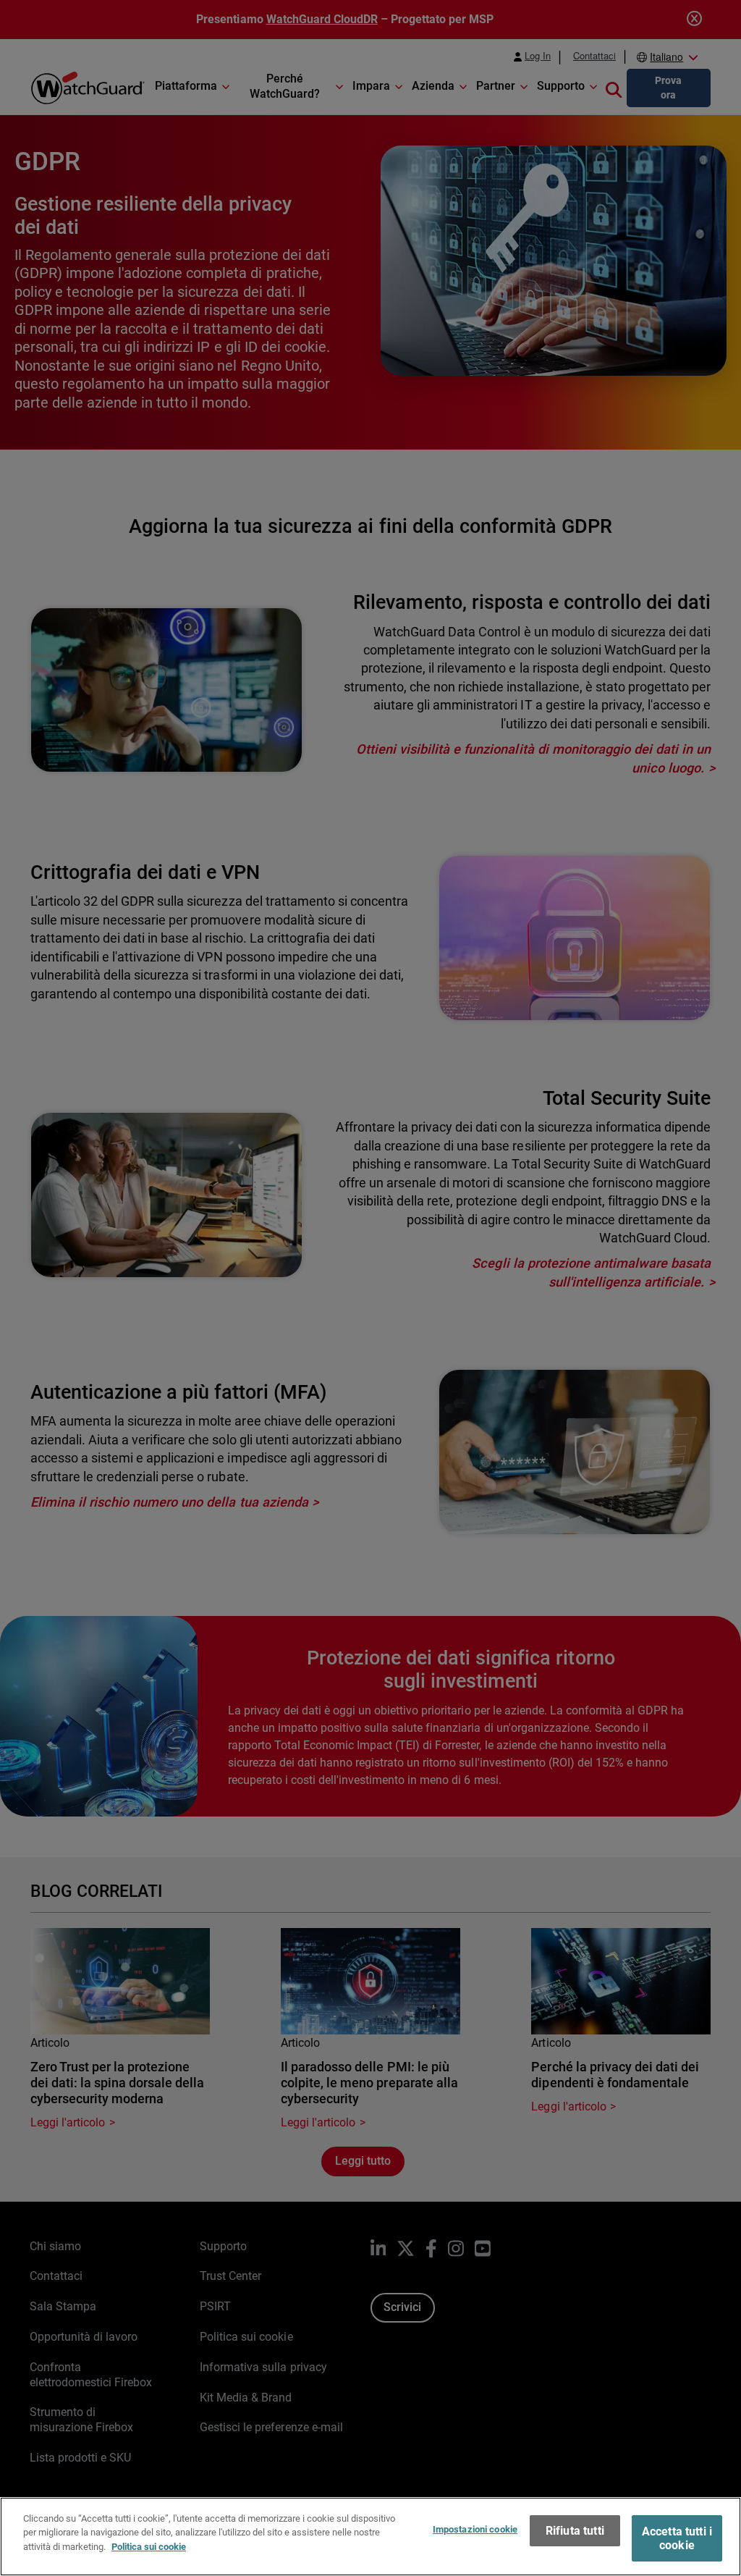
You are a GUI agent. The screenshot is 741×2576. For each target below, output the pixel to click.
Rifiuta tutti (575, 2531)
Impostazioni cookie (475, 2529)
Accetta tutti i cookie (677, 2538)
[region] (370, 2537)
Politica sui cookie (149, 2547)
